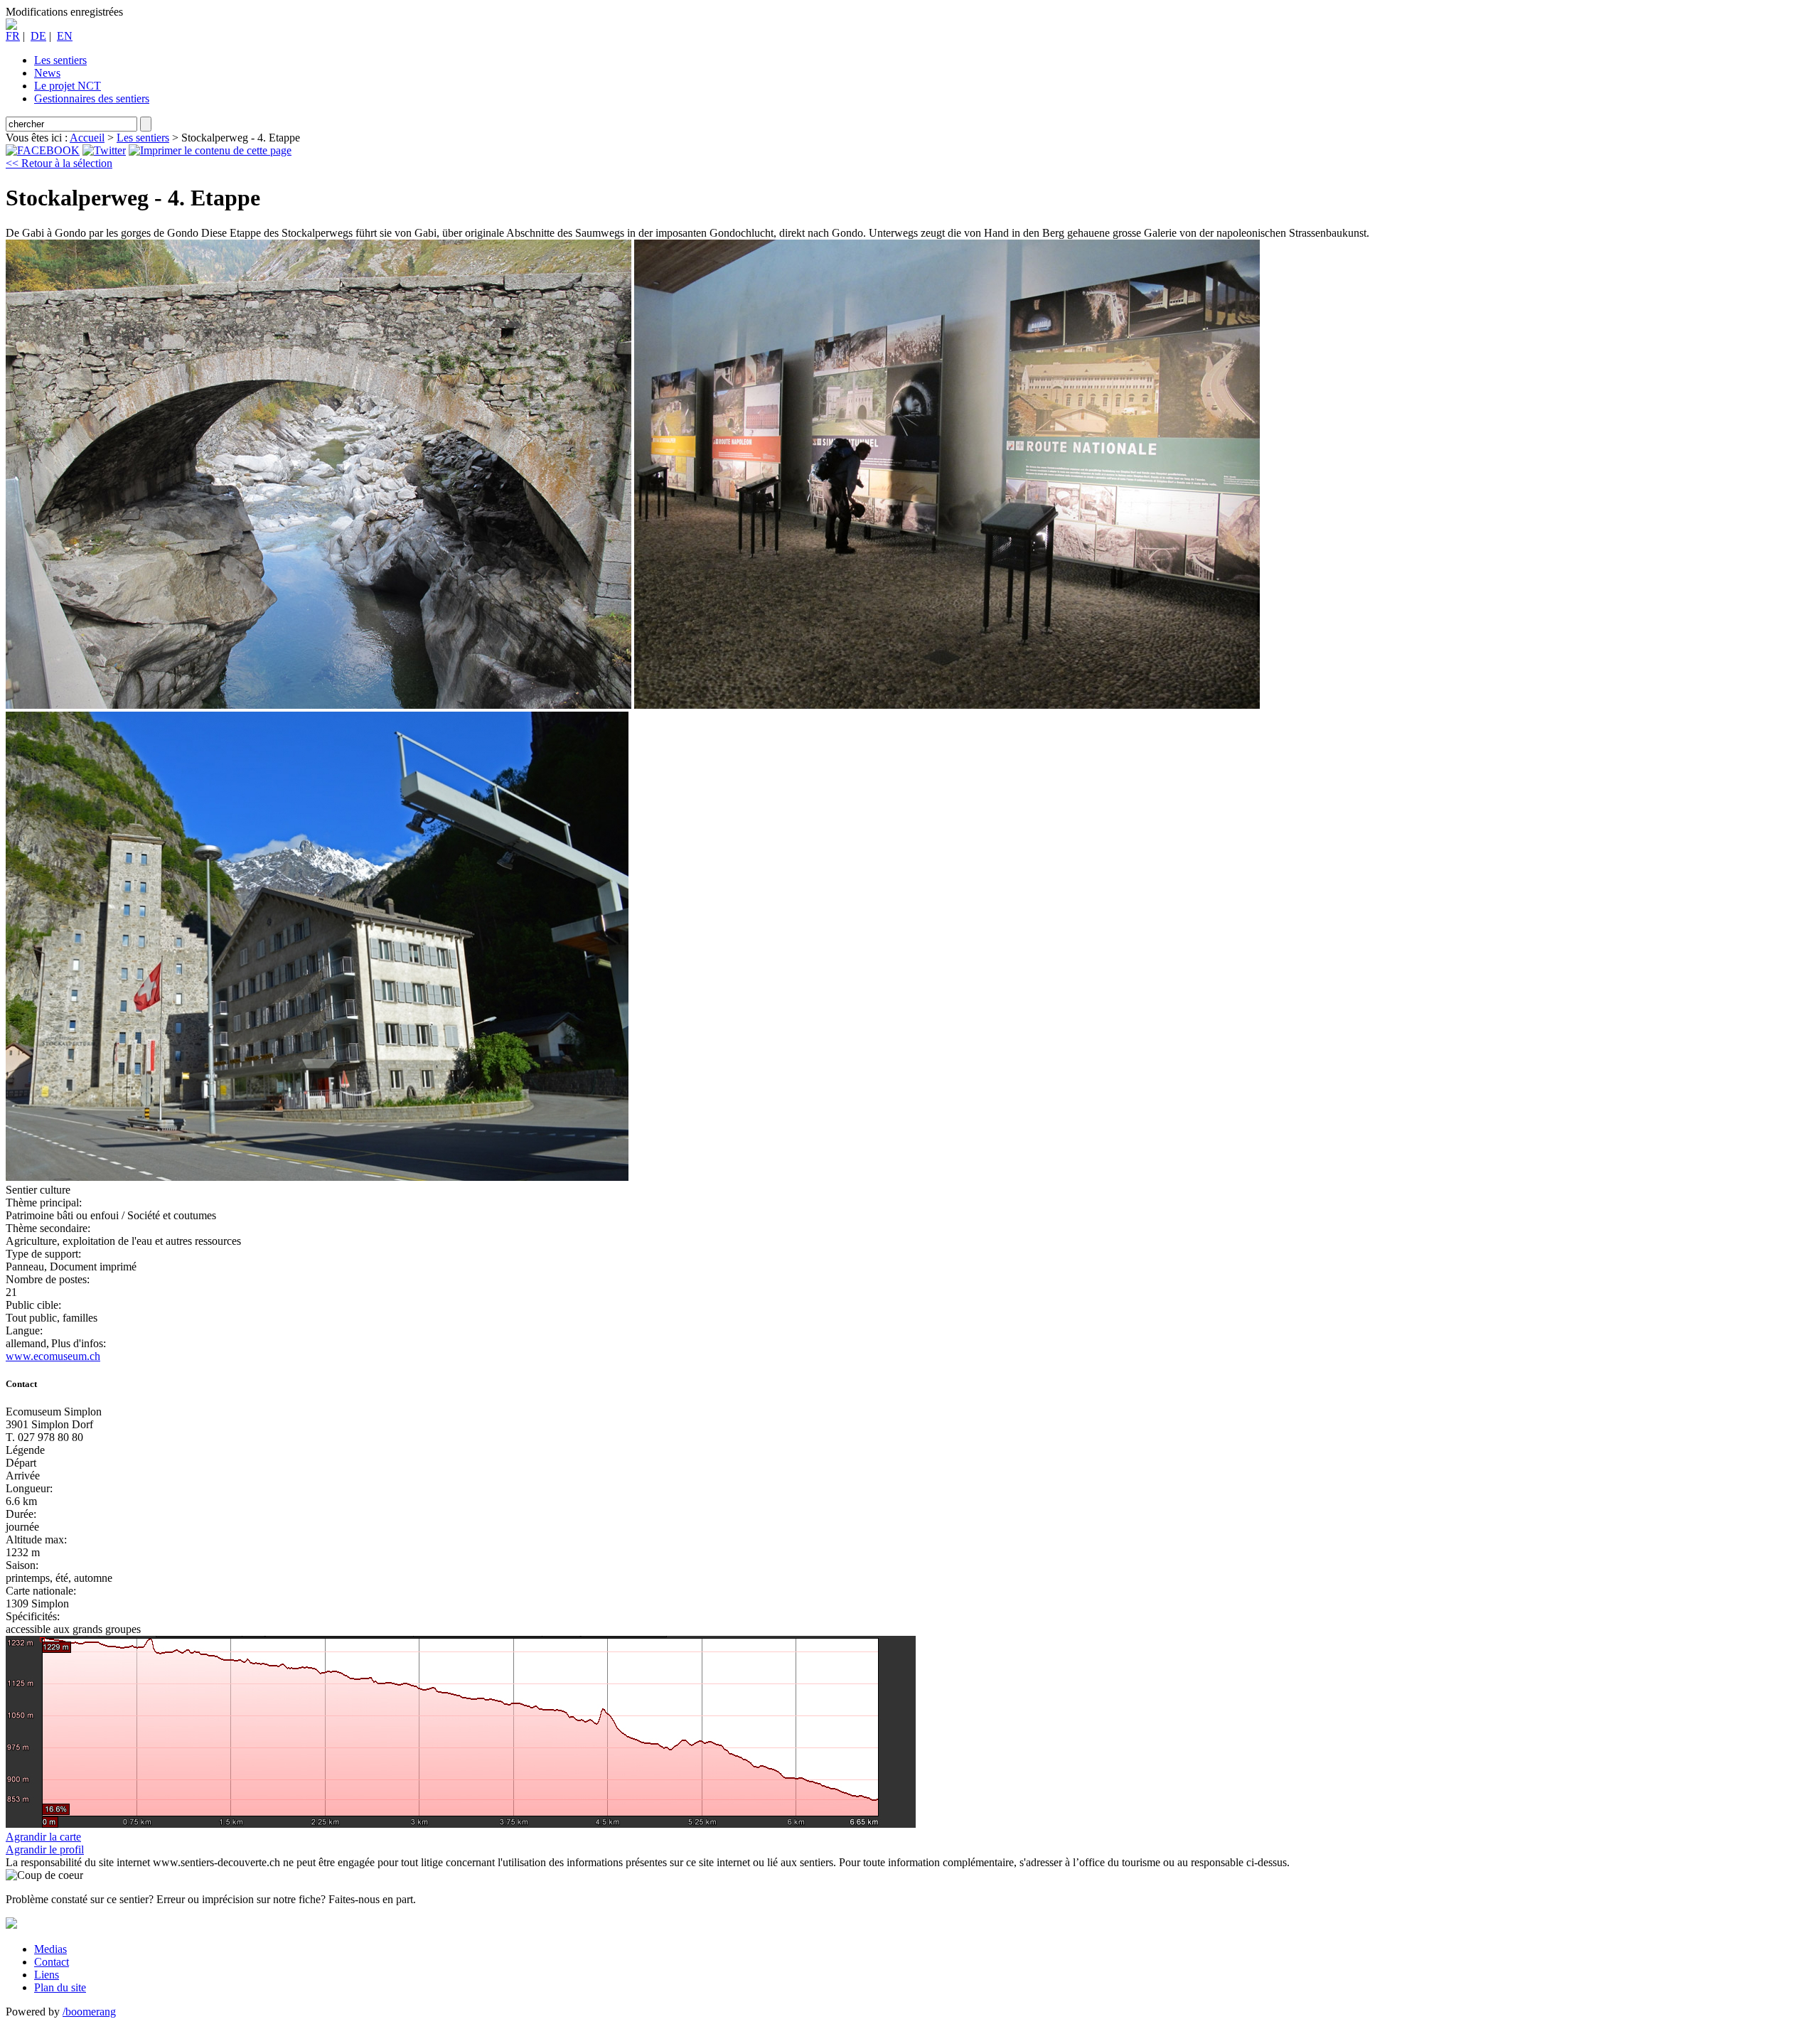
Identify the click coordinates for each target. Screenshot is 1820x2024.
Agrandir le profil (45, 1849)
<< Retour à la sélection (59, 163)
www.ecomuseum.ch (53, 1356)
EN (65, 36)
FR (13, 36)
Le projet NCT (68, 86)
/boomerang (89, 2012)
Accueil (87, 138)
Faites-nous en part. (372, 1899)
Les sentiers (60, 60)
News (47, 73)
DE (38, 36)
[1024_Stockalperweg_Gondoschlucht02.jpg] (947, 705)
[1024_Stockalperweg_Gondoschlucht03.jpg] (317, 1177)
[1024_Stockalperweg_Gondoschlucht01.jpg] (318, 705)
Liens (47, 1975)
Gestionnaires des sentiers (92, 98)
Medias (50, 1949)
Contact (52, 1962)
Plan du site (60, 1987)
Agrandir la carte (43, 1837)
